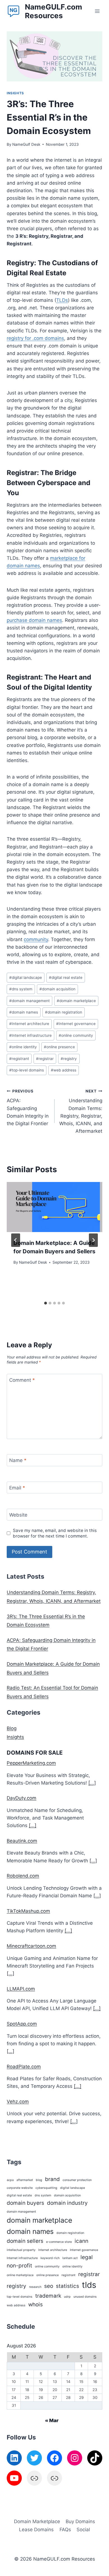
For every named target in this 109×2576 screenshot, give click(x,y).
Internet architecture (29, 1024)
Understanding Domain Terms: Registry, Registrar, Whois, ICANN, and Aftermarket (81, 1111)
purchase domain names (34, 620)
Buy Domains (80, 2521)
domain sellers (25, 2241)
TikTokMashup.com (28, 1911)
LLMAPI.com (21, 1989)
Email (17, 1488)
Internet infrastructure (30, 1035)
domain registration (64, 1012)
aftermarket (25, 2180)
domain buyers (25, 2203)
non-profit (19, 2266)
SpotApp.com (22, 2024)
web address (64, 1070)
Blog (12, 1728)
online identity (23, 1047)
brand (52, 2179)
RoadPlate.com (24, 2067)
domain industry (67, 2203)
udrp (67, 2297)
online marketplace (20, 2275)
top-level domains (27, 1070)
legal (87, 2257)
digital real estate (66, 977)
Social (83, 2530)
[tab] (46, 1303)
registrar (45, 1059)
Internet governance (76, 1024)
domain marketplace (76, 1001)
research (35, 2287)
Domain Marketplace (37, 2521)
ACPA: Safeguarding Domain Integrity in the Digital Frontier (28, 1108)
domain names (24, 1012)
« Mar (52, 2420)
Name (18, 1460)
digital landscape (26, 977)
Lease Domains (36, 2530)
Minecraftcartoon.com (31, 1946)
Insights (15, 93)
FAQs (65, 2530)
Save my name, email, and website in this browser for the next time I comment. (55, 1533)
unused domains (85, 2297)
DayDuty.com (22, 1798)
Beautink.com (22, 1841)
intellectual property (21, 2250)
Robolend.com (23, 1876)
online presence (59, 1047)
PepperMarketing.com (31, 1763)
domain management (29, 1001)
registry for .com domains (35, 338)
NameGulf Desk (26, 144)
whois (35, 2304)
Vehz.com (18, 2102)
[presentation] (54, 1207)
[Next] (93, 1240)
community (36, 939)
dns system (21, 989)
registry (69, 1059)
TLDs (62, 300)
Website (18, 1515)
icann (81, 2241)
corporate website (20, 2188)
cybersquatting (46, 2188)
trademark (48, 2296)
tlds (89, 2285)
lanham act (70, 2258)
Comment (22, 1380)
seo (49, 2286)
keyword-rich (50, 2258)
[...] (92, 1783)
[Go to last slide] (16, 1240)
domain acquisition (57, 989)
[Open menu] (97, 11)
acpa (10, 2180)
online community (76, 1035)
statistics (67, 2286)
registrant (19, 1059)
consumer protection (77, 2180)
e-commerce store (59, 2242)
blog (39, 2180)
